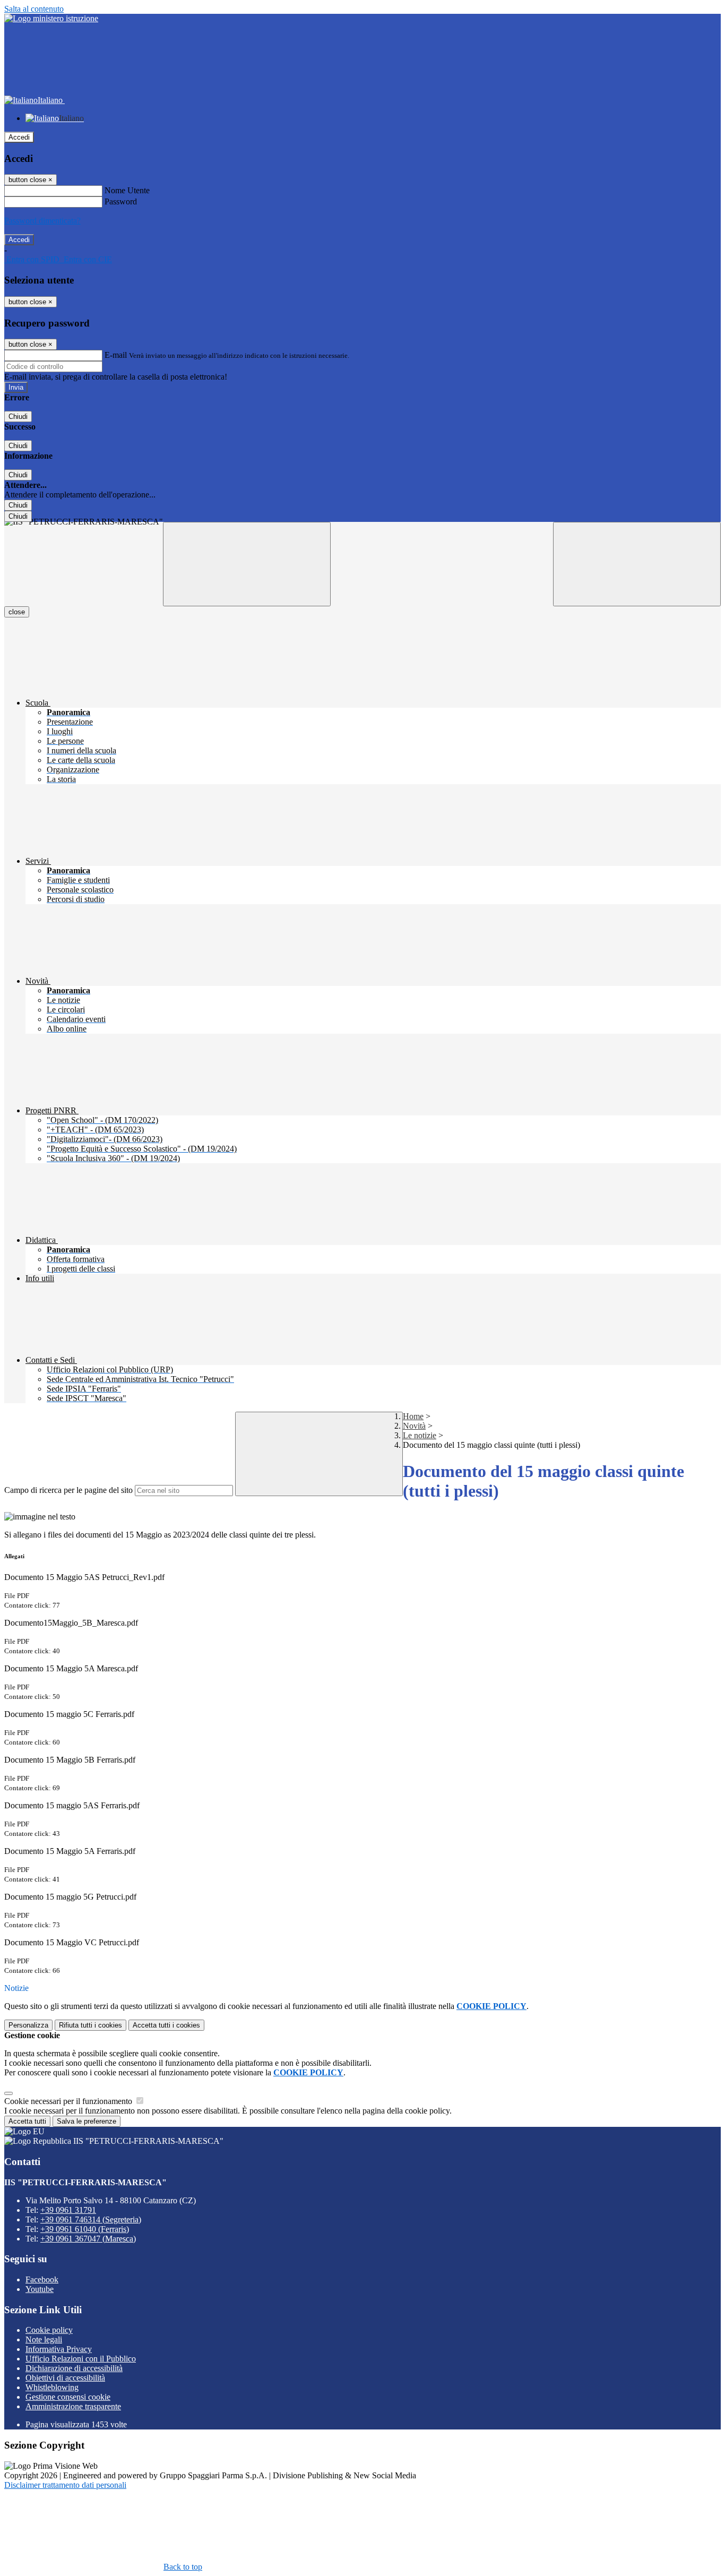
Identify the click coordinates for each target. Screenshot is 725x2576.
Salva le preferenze (87, 2121)
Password (121, 201)
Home (413, 1416)
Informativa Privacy (59, 2349)
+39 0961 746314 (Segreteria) (91, 2219)
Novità (414, 1426)
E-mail (116, 355)
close (17, 612)
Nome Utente (127, 190)
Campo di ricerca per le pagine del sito (68, 1490)
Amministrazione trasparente (73, 2406)
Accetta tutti (166, 2025)
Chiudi (18, 417)
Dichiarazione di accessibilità (74, 2368)
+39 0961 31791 (68, 2210)
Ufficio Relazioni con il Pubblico (81, 2359)
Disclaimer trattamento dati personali (65, 2485)
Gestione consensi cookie (68, 2397)
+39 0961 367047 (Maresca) (88, 2239)
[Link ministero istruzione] (51, 18)
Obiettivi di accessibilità (65, 2378)
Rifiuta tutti (90, 2025)
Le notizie (420, 1435)
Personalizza (28, 2025)
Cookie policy (49, 2330)
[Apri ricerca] (637, 564)
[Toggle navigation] (247, 564)
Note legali (44, 2339)
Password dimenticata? (42, 221)
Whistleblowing (52, 2387)
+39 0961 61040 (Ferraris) (85, 2229)
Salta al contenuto (34, 9)
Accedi (19, 137)
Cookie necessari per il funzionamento (69, 2101)
